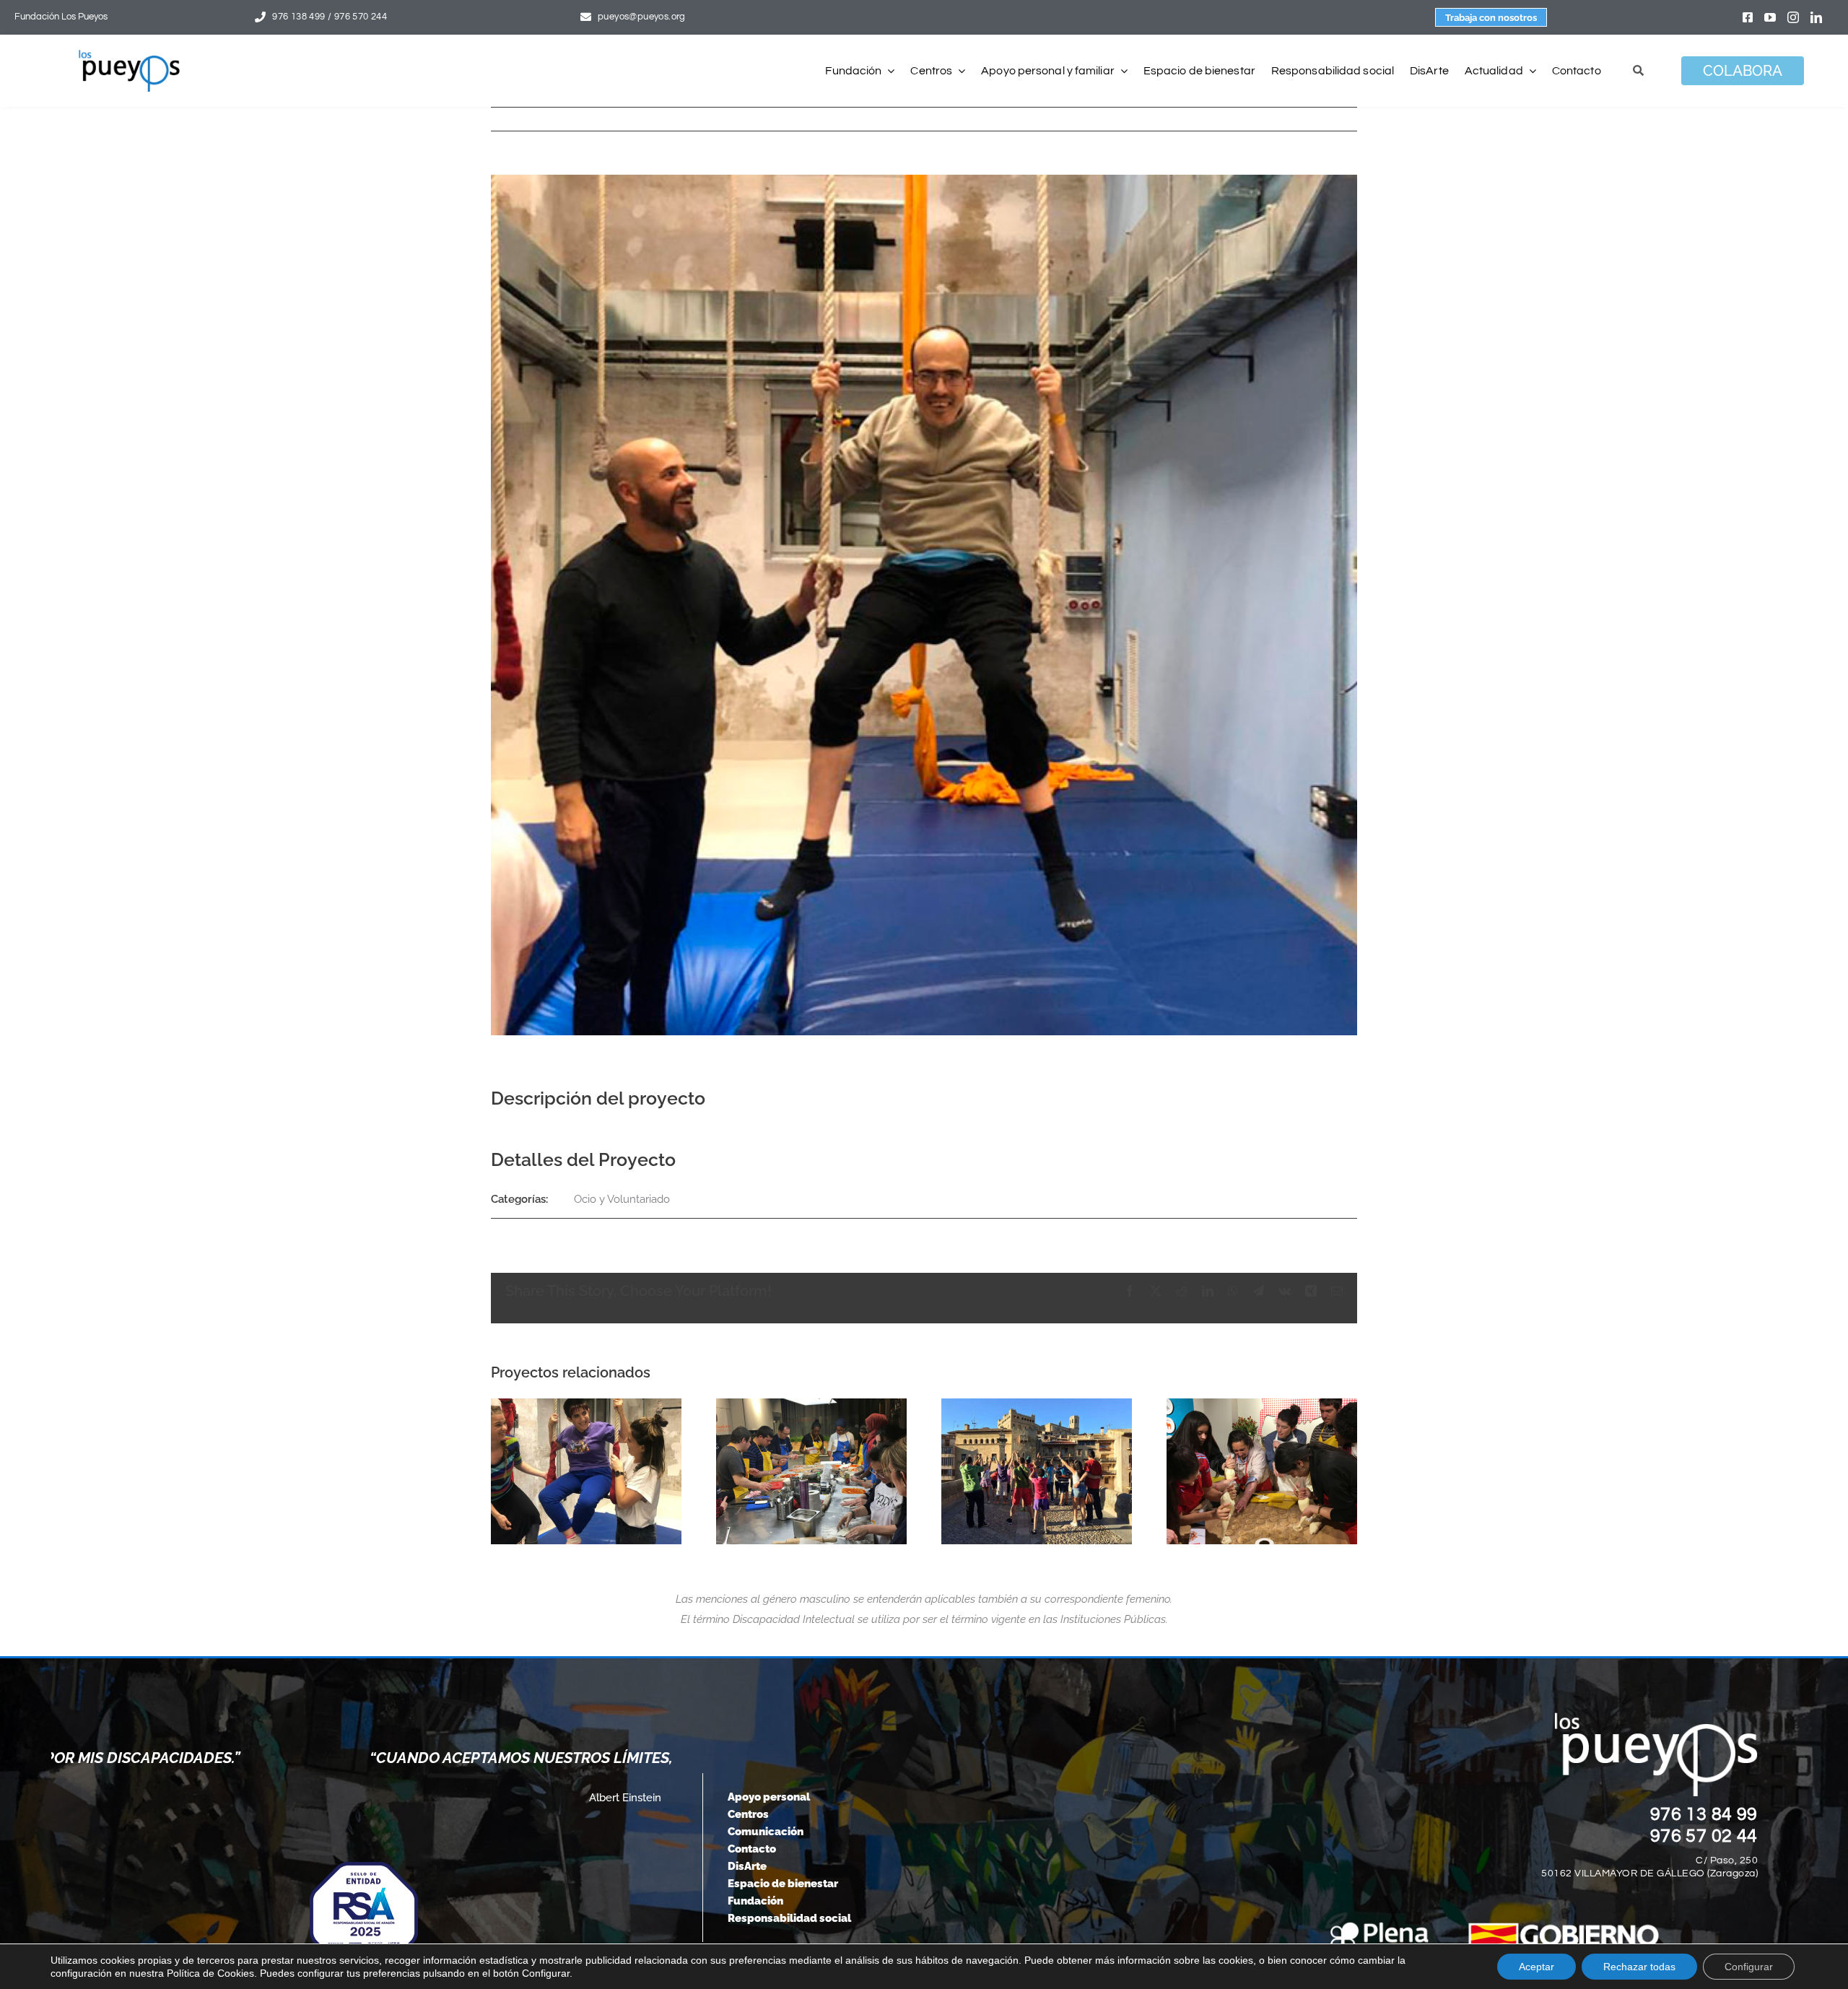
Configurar (1749, 1967)
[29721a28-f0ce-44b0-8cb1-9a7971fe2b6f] (586, 1471)
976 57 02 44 (1704, 1836)
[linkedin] (1816, 17)
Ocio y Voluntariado (622, 1199)
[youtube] (1770, 17)
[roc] (1037, 1471)
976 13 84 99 (1704, 1814)
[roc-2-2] (811, 1471)
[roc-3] (1262, 1471)
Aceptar (1537, 1967)
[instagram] (1793, 17)
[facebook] (1748, 17)
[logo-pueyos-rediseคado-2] (129, 55)
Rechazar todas (1639, 1967)
